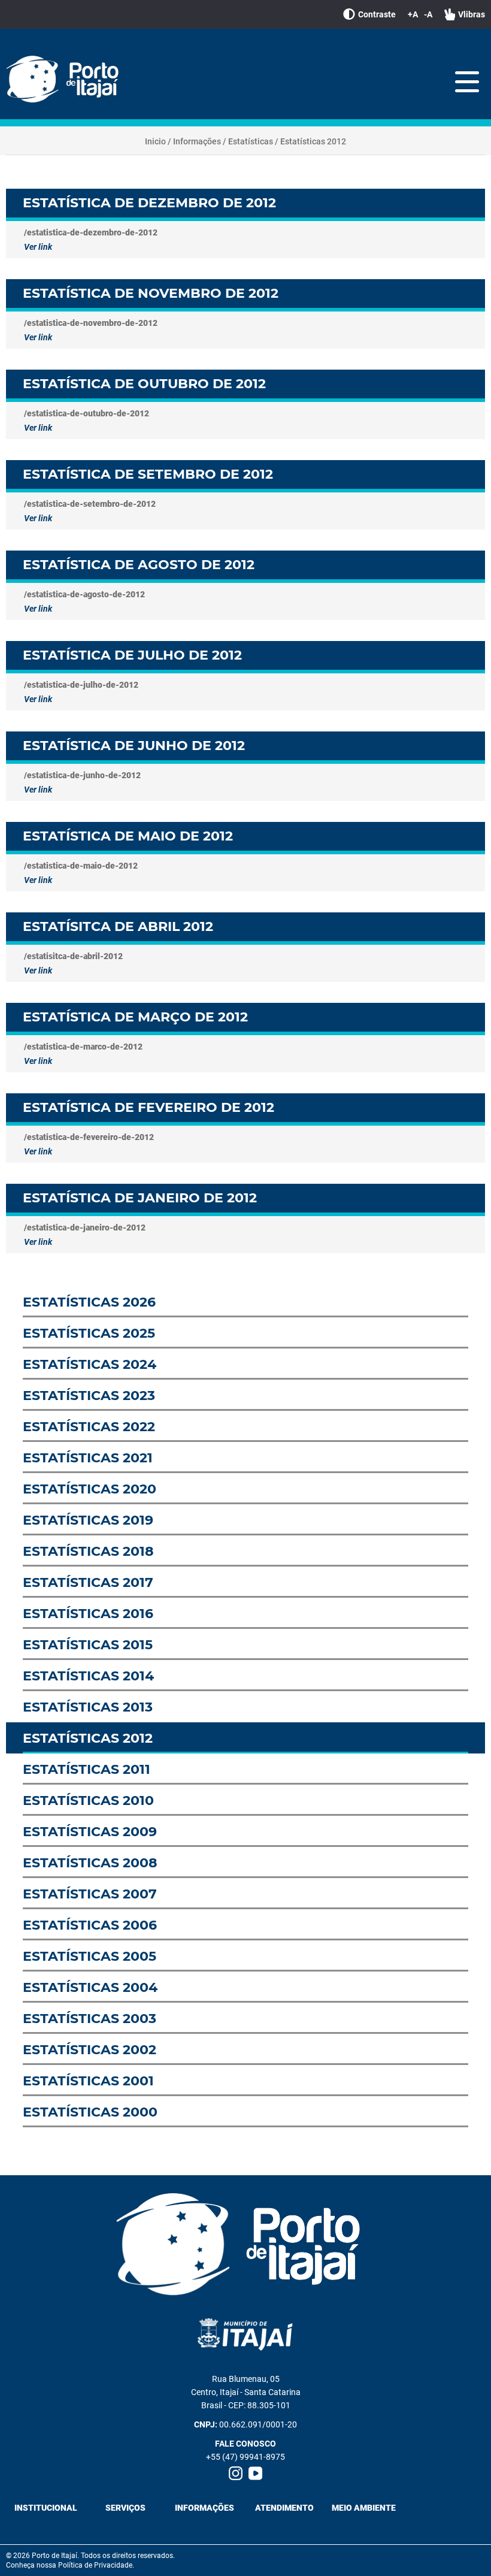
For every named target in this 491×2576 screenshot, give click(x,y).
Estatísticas (251, 141)
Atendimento (284, 2508)
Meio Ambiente (364, 2508)
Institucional (46, 2508)
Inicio (155, 141)
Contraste (377, 14)
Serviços (125, 2508)
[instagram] (236, 2473)
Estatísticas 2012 (313, 141)
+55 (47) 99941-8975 (245, 2457)
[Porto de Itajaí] (66, 80)
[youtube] (255, 2473)
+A (413, 14)
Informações (197, 141)
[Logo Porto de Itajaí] (245, 2245)
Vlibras (472, 14)
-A (428, 14)
